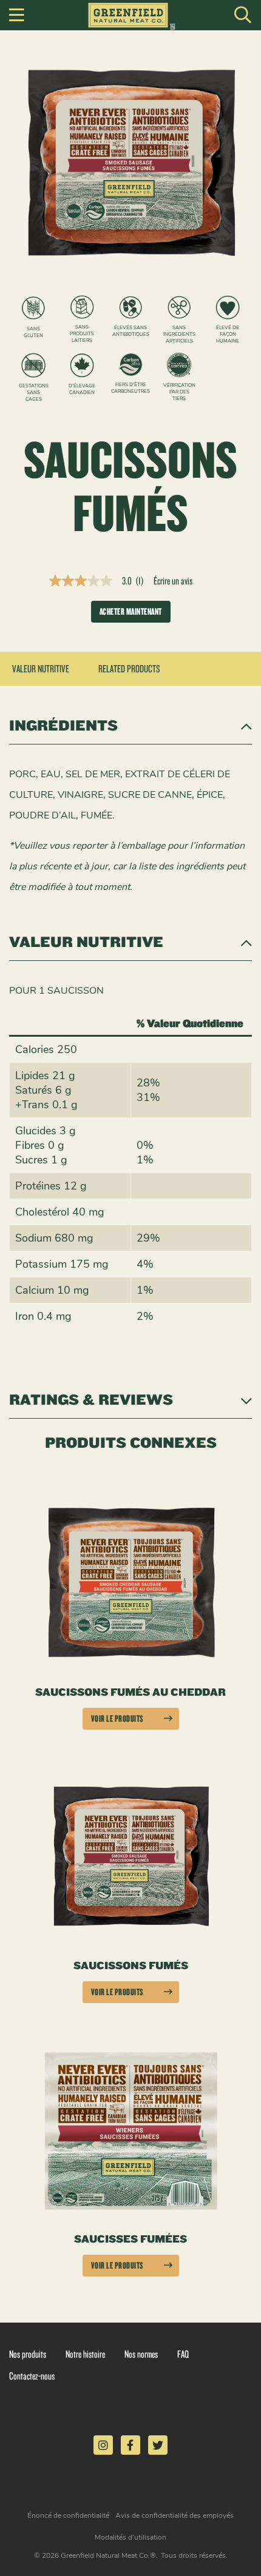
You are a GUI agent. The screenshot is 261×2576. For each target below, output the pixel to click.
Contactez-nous (32, 2376)
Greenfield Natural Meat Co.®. (109, 2555)
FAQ (183, 2354)
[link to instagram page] (103, 2445)
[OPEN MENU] (17, 15)
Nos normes (141, 2354)
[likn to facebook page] (130, 2445)
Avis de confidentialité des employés (175, 2515)
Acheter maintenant (131, 611)
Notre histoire (85, 2354)
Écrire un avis (173, 581)
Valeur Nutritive (41, 668)
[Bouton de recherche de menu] (243, 15)
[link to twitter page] (158, 2445)
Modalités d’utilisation (130, 2537)
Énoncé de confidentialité (68, 2515)
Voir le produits (117, 1718)
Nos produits (28, 2354)
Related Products (129, 668)
